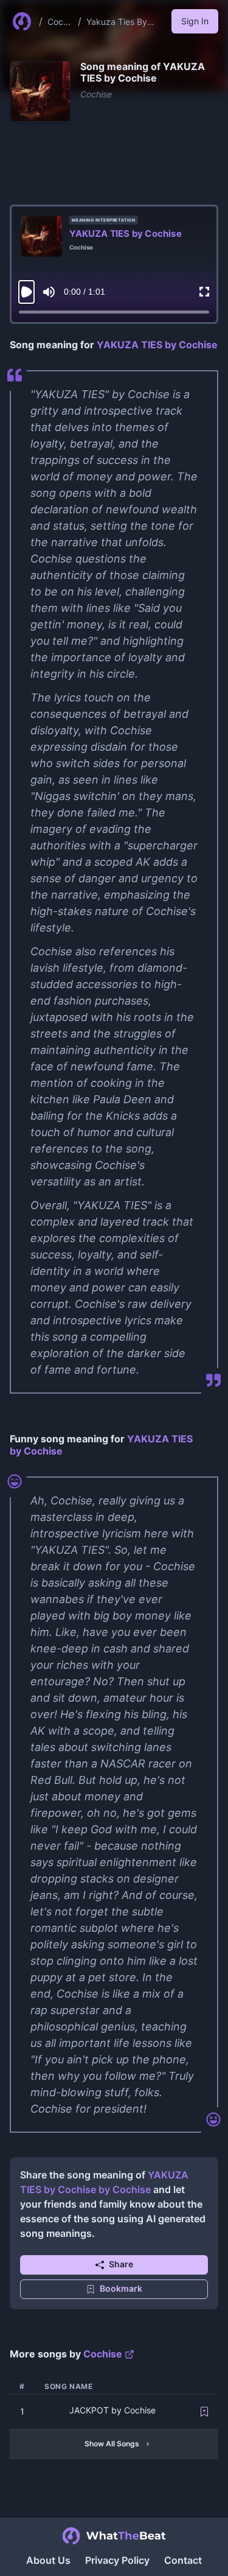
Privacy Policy (117, 2560)
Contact (183, 2560)
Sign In (195, 21)
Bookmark (121, 2288)
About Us (48, 2560)
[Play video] (26, 292)
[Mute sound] (49, 292)
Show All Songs (112, 2444)
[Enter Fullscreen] (204, 292)
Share (121, 2264)
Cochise (59, 22)
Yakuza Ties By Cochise (117, 22)
